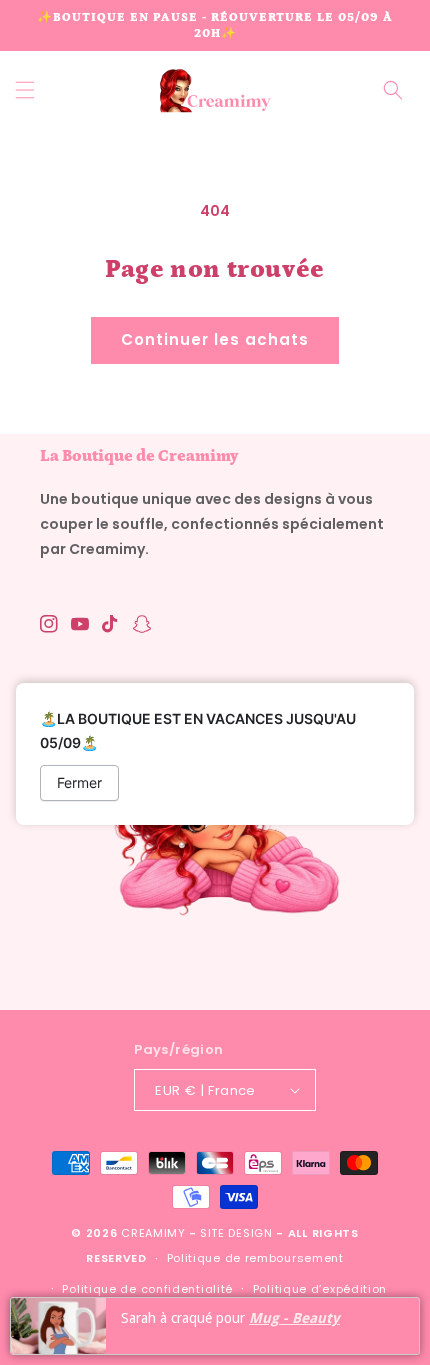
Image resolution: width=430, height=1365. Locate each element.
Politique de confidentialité (147, 1289)
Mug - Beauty (294, 1318)
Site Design (236, 1233)
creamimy (153, 1233)
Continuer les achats (215, 339)
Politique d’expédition (320, 1289)
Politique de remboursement (255, 1258)
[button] (25, 90)
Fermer (79, 782)
